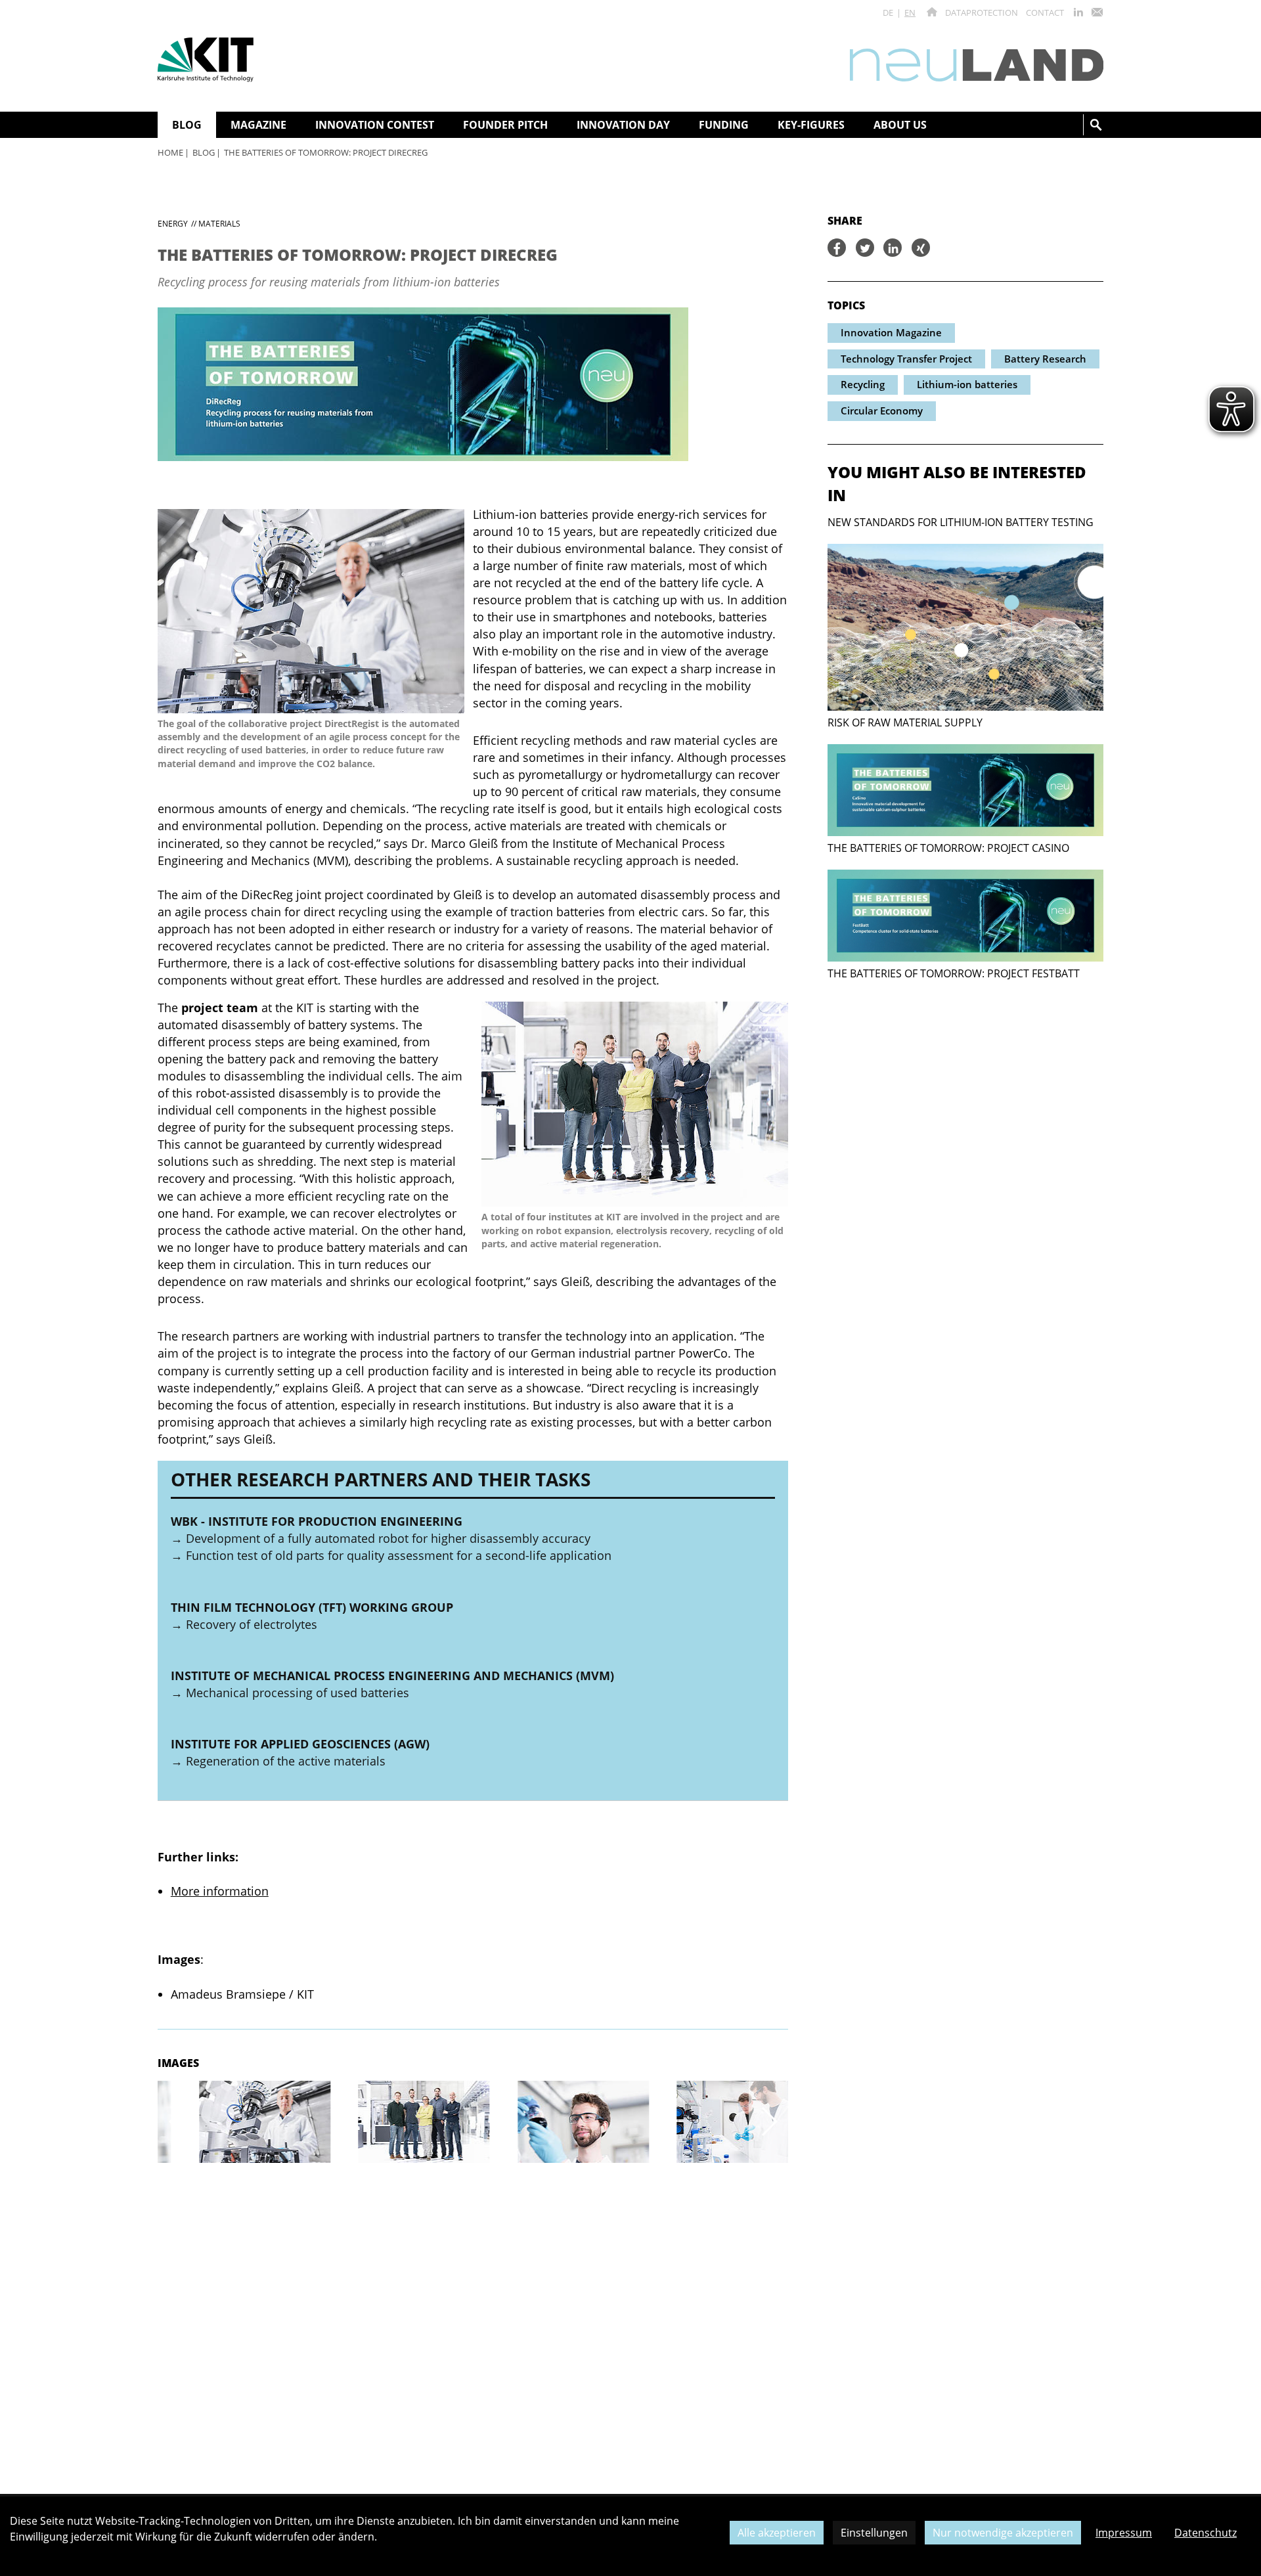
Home (170, 152)
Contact (1045, 12)
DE (888, 12)
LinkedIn (1078, 12)
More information (220, 1891)
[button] (177, 2122)
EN (910, 12)
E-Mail (1097, 12)
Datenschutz (1206, 2533)
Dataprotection (982, 12)
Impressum (1124, 2533)
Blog (204, 152)
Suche (1096, 125)
